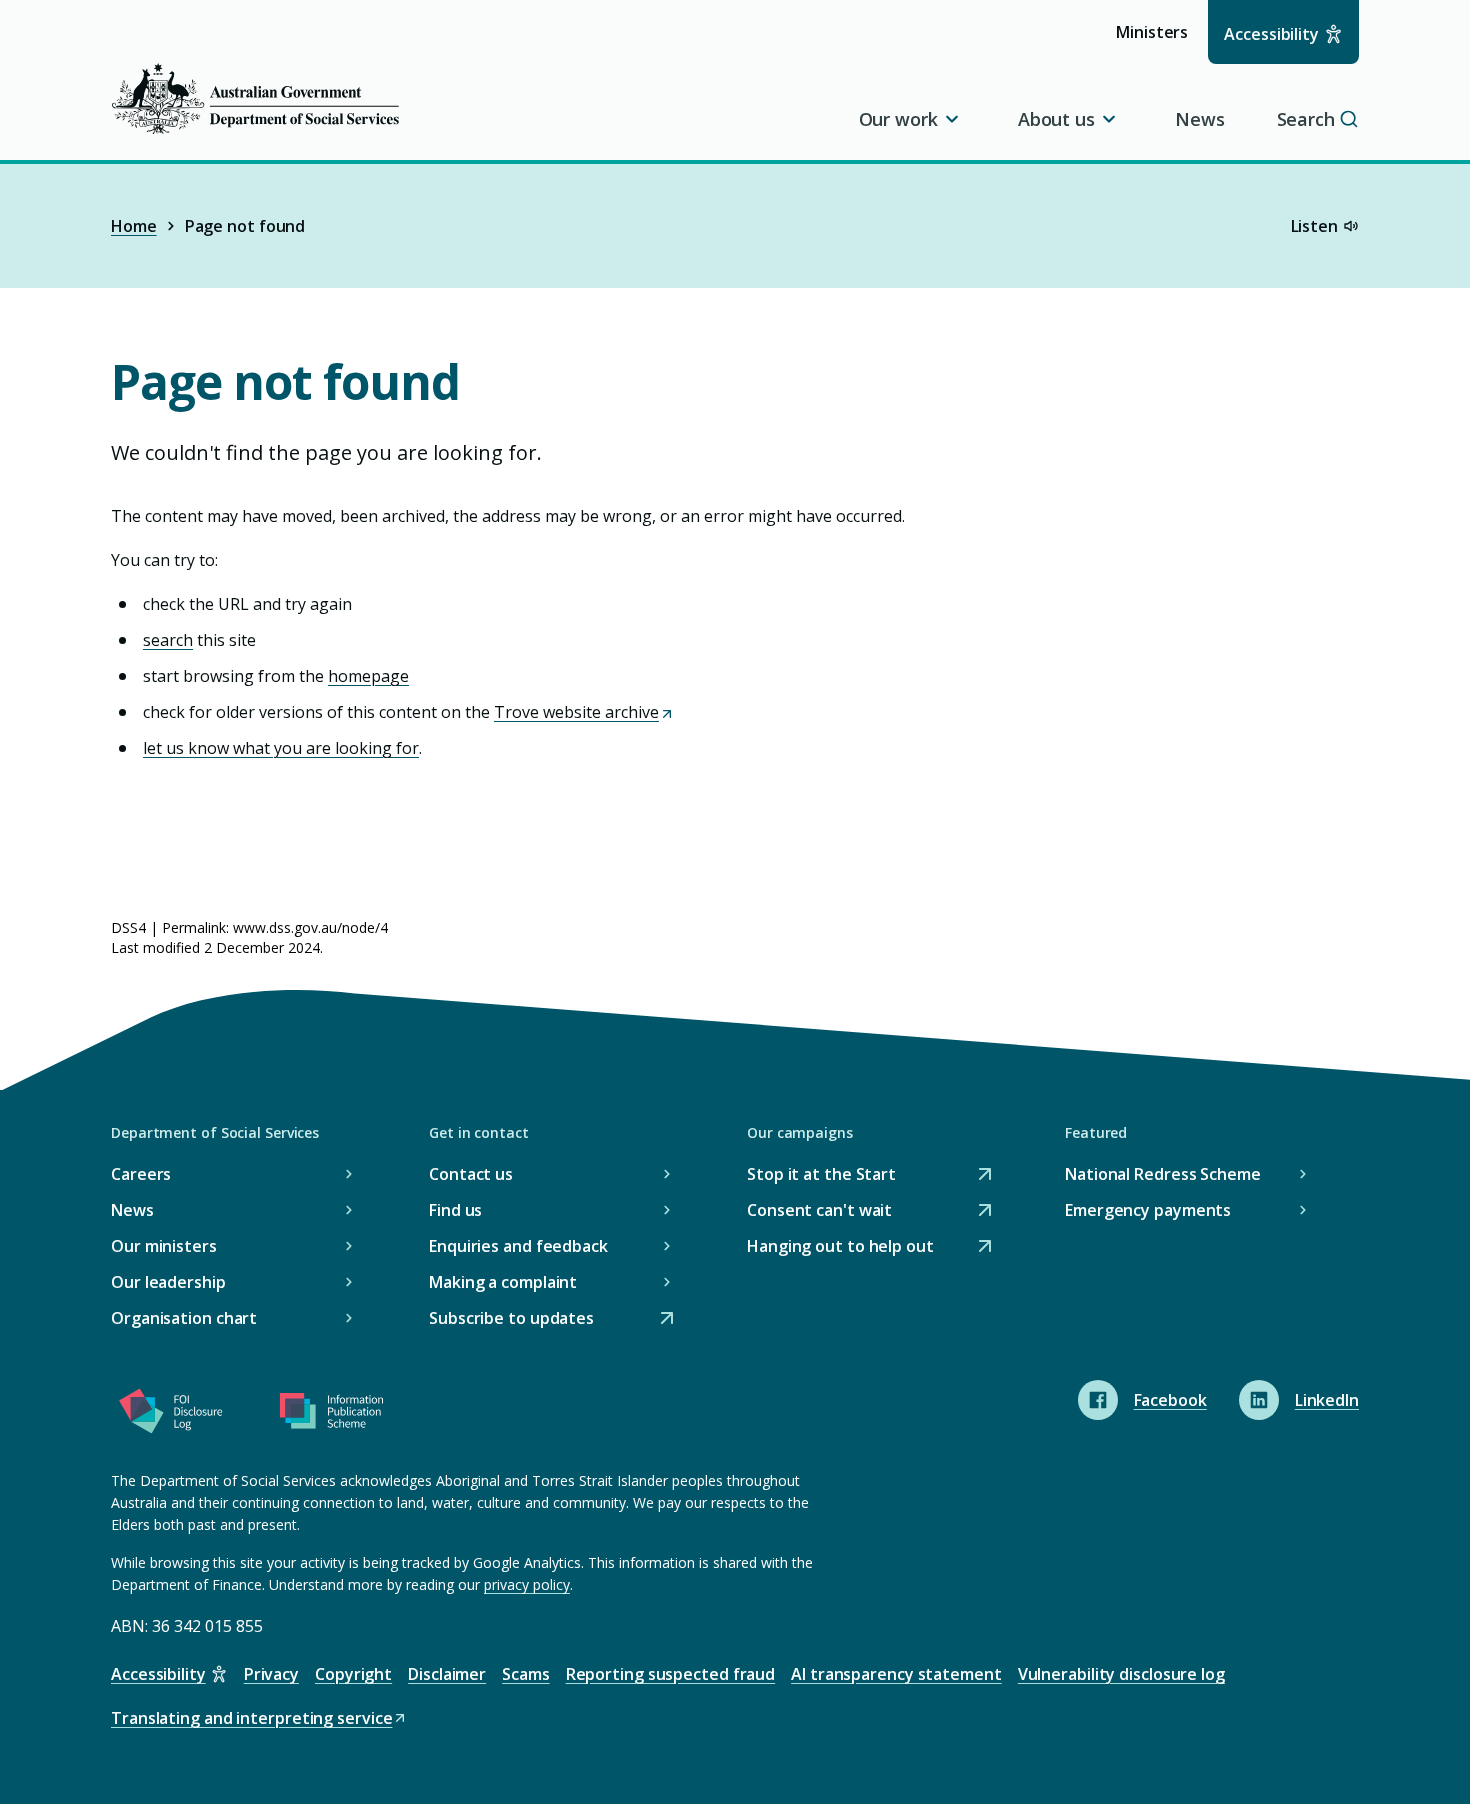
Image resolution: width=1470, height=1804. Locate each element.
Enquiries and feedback (518, 1246)
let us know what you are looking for (281, 748)
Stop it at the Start (821, 1175)
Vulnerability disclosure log (1121, 1674)
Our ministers (164, 1246)
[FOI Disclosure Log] (171, 1415)
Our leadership (168, 1282)
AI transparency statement (896, 1674)
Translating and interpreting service (251, 1719)
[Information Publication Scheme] (331, 1415)
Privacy (271, 1674)
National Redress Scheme (1163, 1174)
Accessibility (1271, 34)
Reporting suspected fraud (671, 1674)
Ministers (1158, 41)
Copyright (353, 1674)
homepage (368, 676)
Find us (455, 1210)
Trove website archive (582, 712)
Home (134, 226)
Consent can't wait (819, 1211)
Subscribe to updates (511, 1319)
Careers (141, 1174)
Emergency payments (1148, 1210)
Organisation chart (184, 1318)
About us (1056, 119)
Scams (526, 1674)
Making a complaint (503, 1282)
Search (1306, 119)
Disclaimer (447, 1674)
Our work (898, 119)
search (168, 640)
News (1200, 119)
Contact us (471, 1174)
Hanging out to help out (840, 1247)
